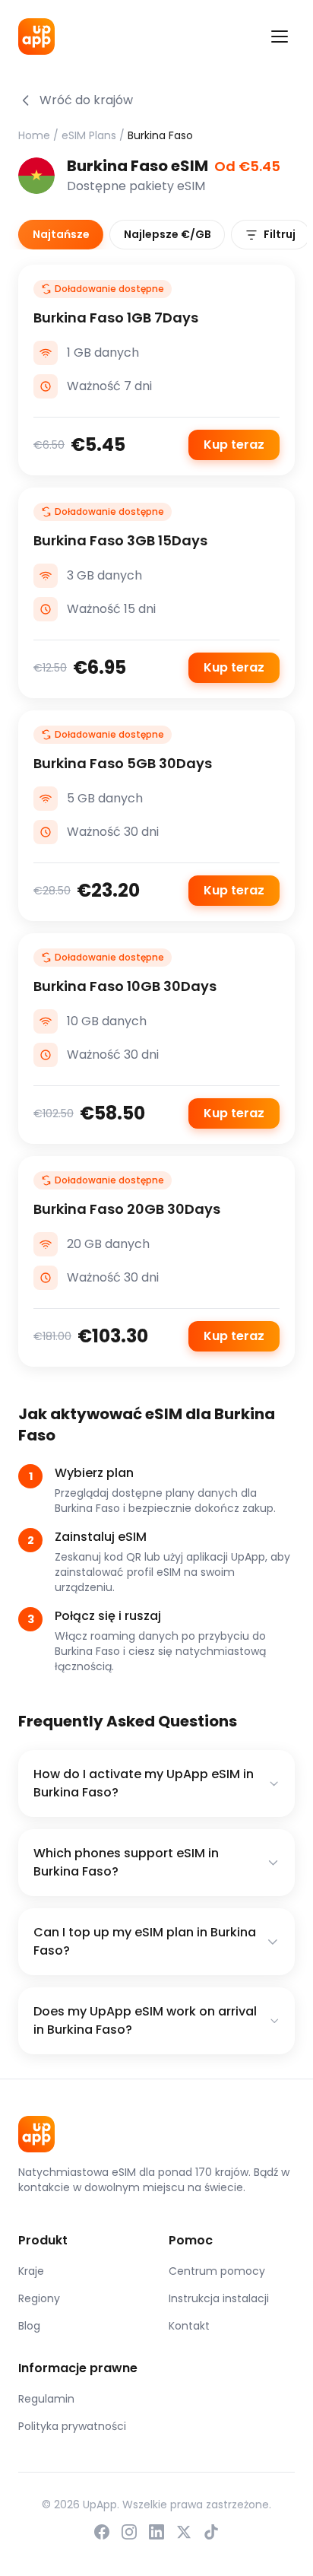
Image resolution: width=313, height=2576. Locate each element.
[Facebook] (102, 2532)
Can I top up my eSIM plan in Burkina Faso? (145, 1941)
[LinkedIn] (156, 2532)
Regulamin (46, 2399)
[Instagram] (129, 2532)
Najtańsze (61, 234)
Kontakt (189, 2326)
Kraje (31, 2271)
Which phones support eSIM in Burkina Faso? (126, 1862)
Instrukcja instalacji (219, 2298)
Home (34, 135)
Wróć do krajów (86, 100)
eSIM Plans (89, 135)
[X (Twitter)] (184, 2532)
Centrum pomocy (217, 2271)
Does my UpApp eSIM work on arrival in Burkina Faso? (145, 2020)
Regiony (39, 2298)
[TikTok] (211, 2532)
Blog (29, 2326)
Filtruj (280, 234)
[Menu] (280, 37)
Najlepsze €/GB (168, 234)
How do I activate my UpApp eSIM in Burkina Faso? (144, 1783)
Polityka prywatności (72, 2426)
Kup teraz (234, 445)
